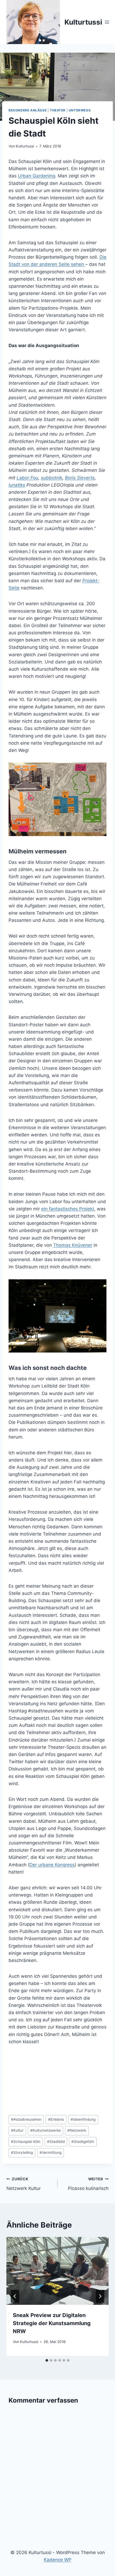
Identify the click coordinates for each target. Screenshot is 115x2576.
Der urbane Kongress (52, 1865)
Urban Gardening (37, 176)
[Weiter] (100, 2296)
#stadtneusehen (26, 2119)
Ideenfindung (83, 2119)
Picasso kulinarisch (88, 2184)
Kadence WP (58, 2560)
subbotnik (52, 478)
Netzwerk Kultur (24, 2184)
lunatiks (17, 485)
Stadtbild (56, 2142)
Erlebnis (56, 2119)
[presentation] (57, 2271)
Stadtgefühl (83, 2142)
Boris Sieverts (80, 478)
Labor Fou (27, 478)
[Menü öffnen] (107, 22)
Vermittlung (51, 2153)
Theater (58, 110)
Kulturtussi (25, 146)
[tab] (47, 2360)
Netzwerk (77, 2130)
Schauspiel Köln (26, 2142)
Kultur (17, 2130)
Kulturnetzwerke (45, 2130)
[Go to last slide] (15, 2296)
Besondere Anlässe (28, 110)
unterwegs (80, 110)
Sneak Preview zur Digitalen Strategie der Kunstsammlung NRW (52, 2323)
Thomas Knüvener (73, 1245)
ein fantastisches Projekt (68, 1209)
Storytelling (22, 2153)
